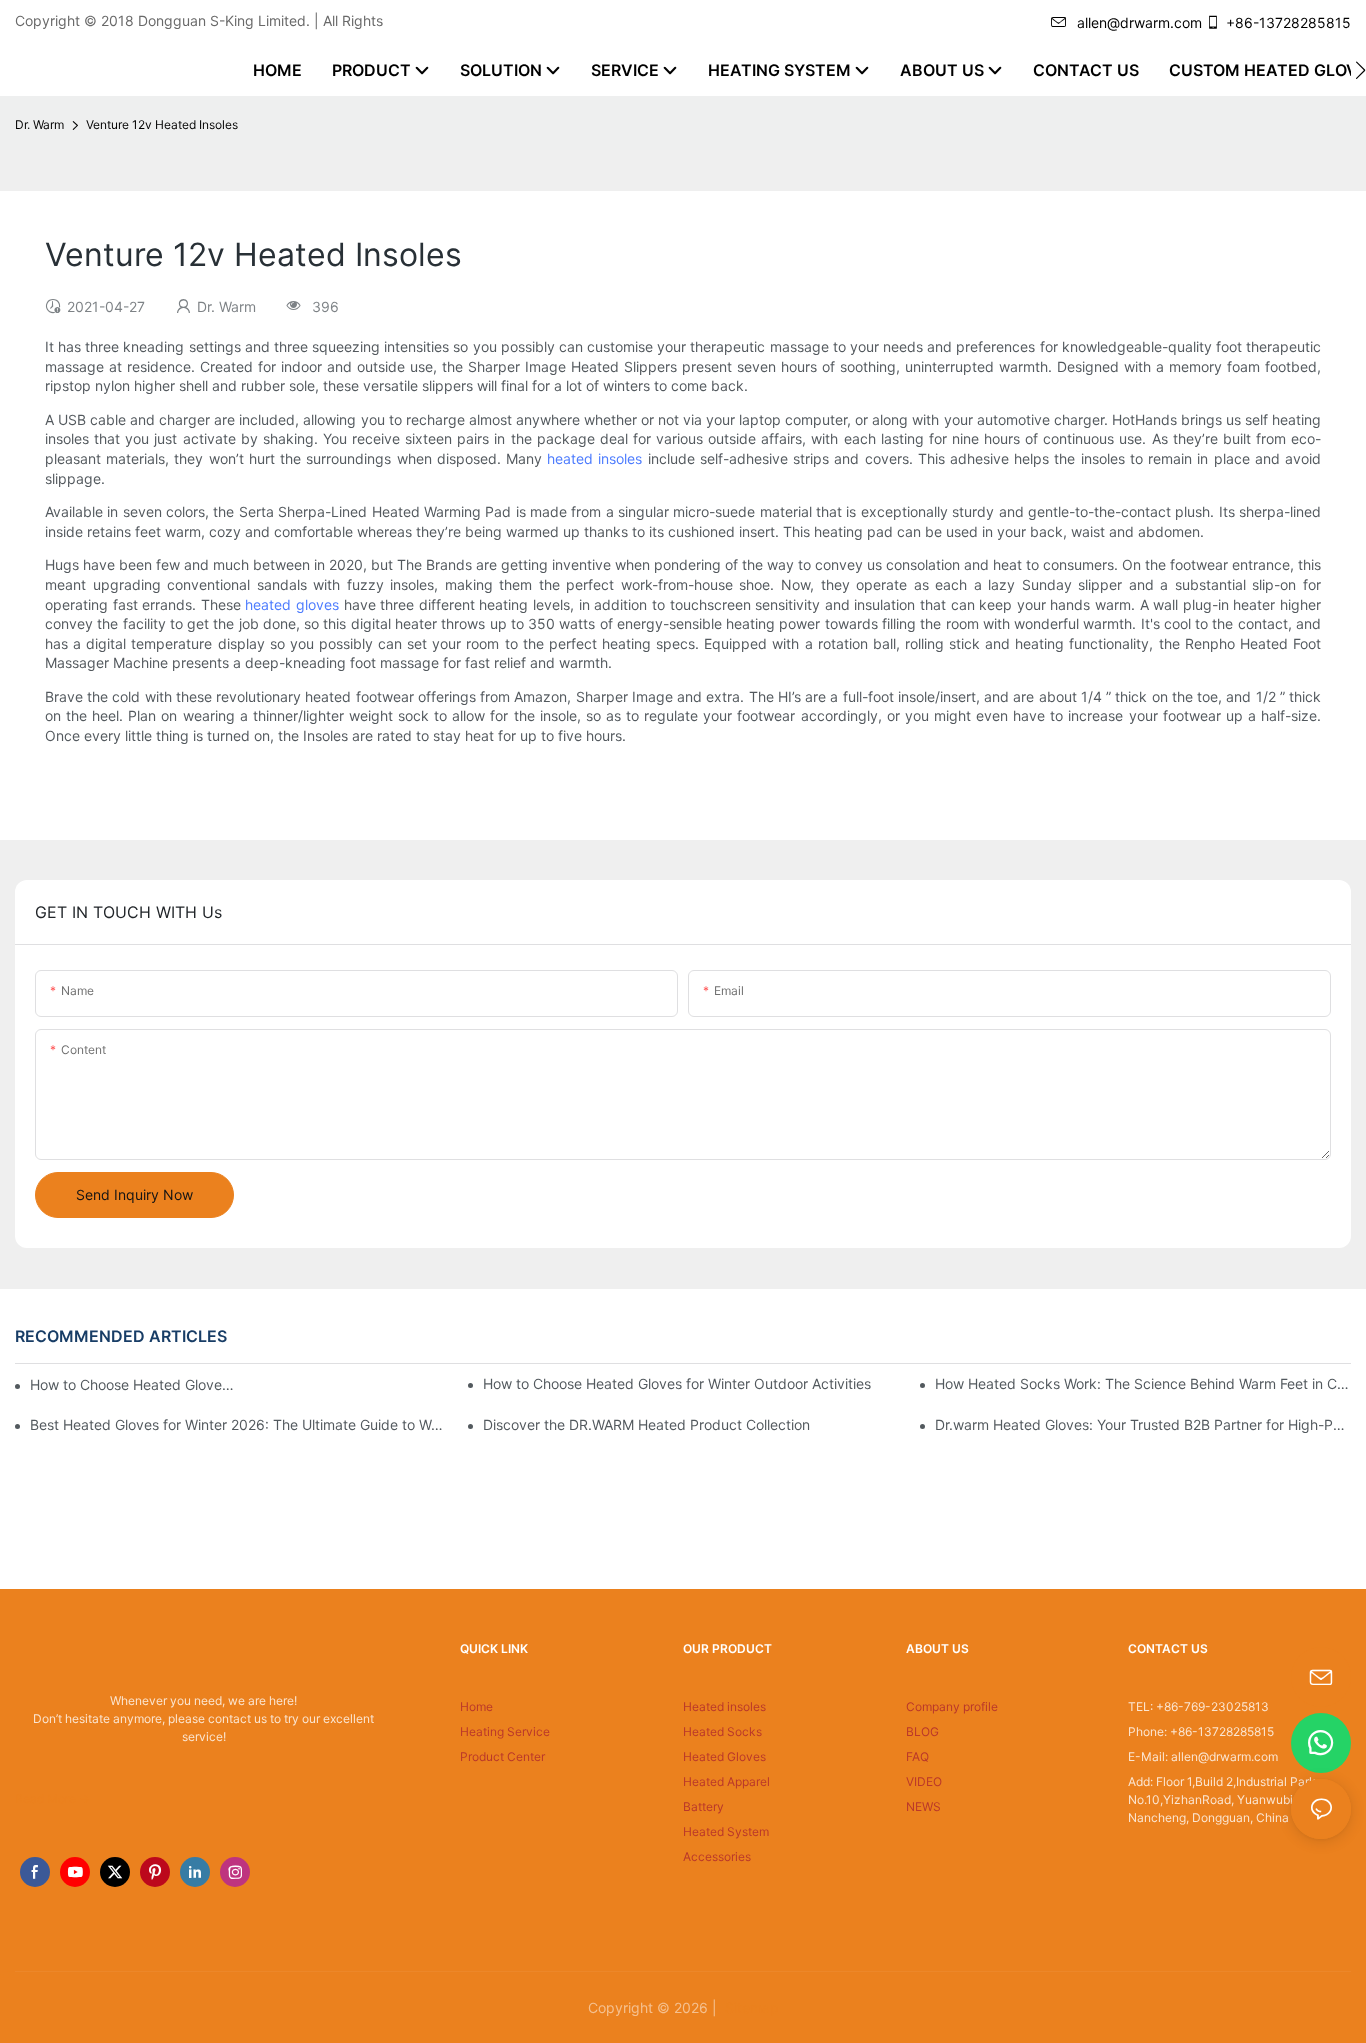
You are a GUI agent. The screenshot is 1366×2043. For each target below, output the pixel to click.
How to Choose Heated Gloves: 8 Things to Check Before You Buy (134, 1384)
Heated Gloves (724, 1756)
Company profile (952, 1706)
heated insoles (594, 458)
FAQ (917, 1756)
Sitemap (750, 2007)
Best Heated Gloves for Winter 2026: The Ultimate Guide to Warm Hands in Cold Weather (238, 1424)
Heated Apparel (726, 1781)
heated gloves (292, 604)
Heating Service (505, 1731)
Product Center (502, 1756)
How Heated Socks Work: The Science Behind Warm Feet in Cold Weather (1143, 1383)
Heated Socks (722, 1731)
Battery (703, 1806)
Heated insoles (724, 1706)
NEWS (923, 1806)
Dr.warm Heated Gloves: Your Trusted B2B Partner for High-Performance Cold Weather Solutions (1143, 1424)
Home (476, 1706)
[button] (1360, 70)
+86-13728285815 (1288, 22)
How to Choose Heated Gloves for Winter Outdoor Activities (677, 1383)
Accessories (717, 1856)
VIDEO (924, 1781)
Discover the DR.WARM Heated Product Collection (646, 1424)
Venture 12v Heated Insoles (162, 124)
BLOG (922, 1731)
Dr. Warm (39, 124)
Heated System (726, 1831)
